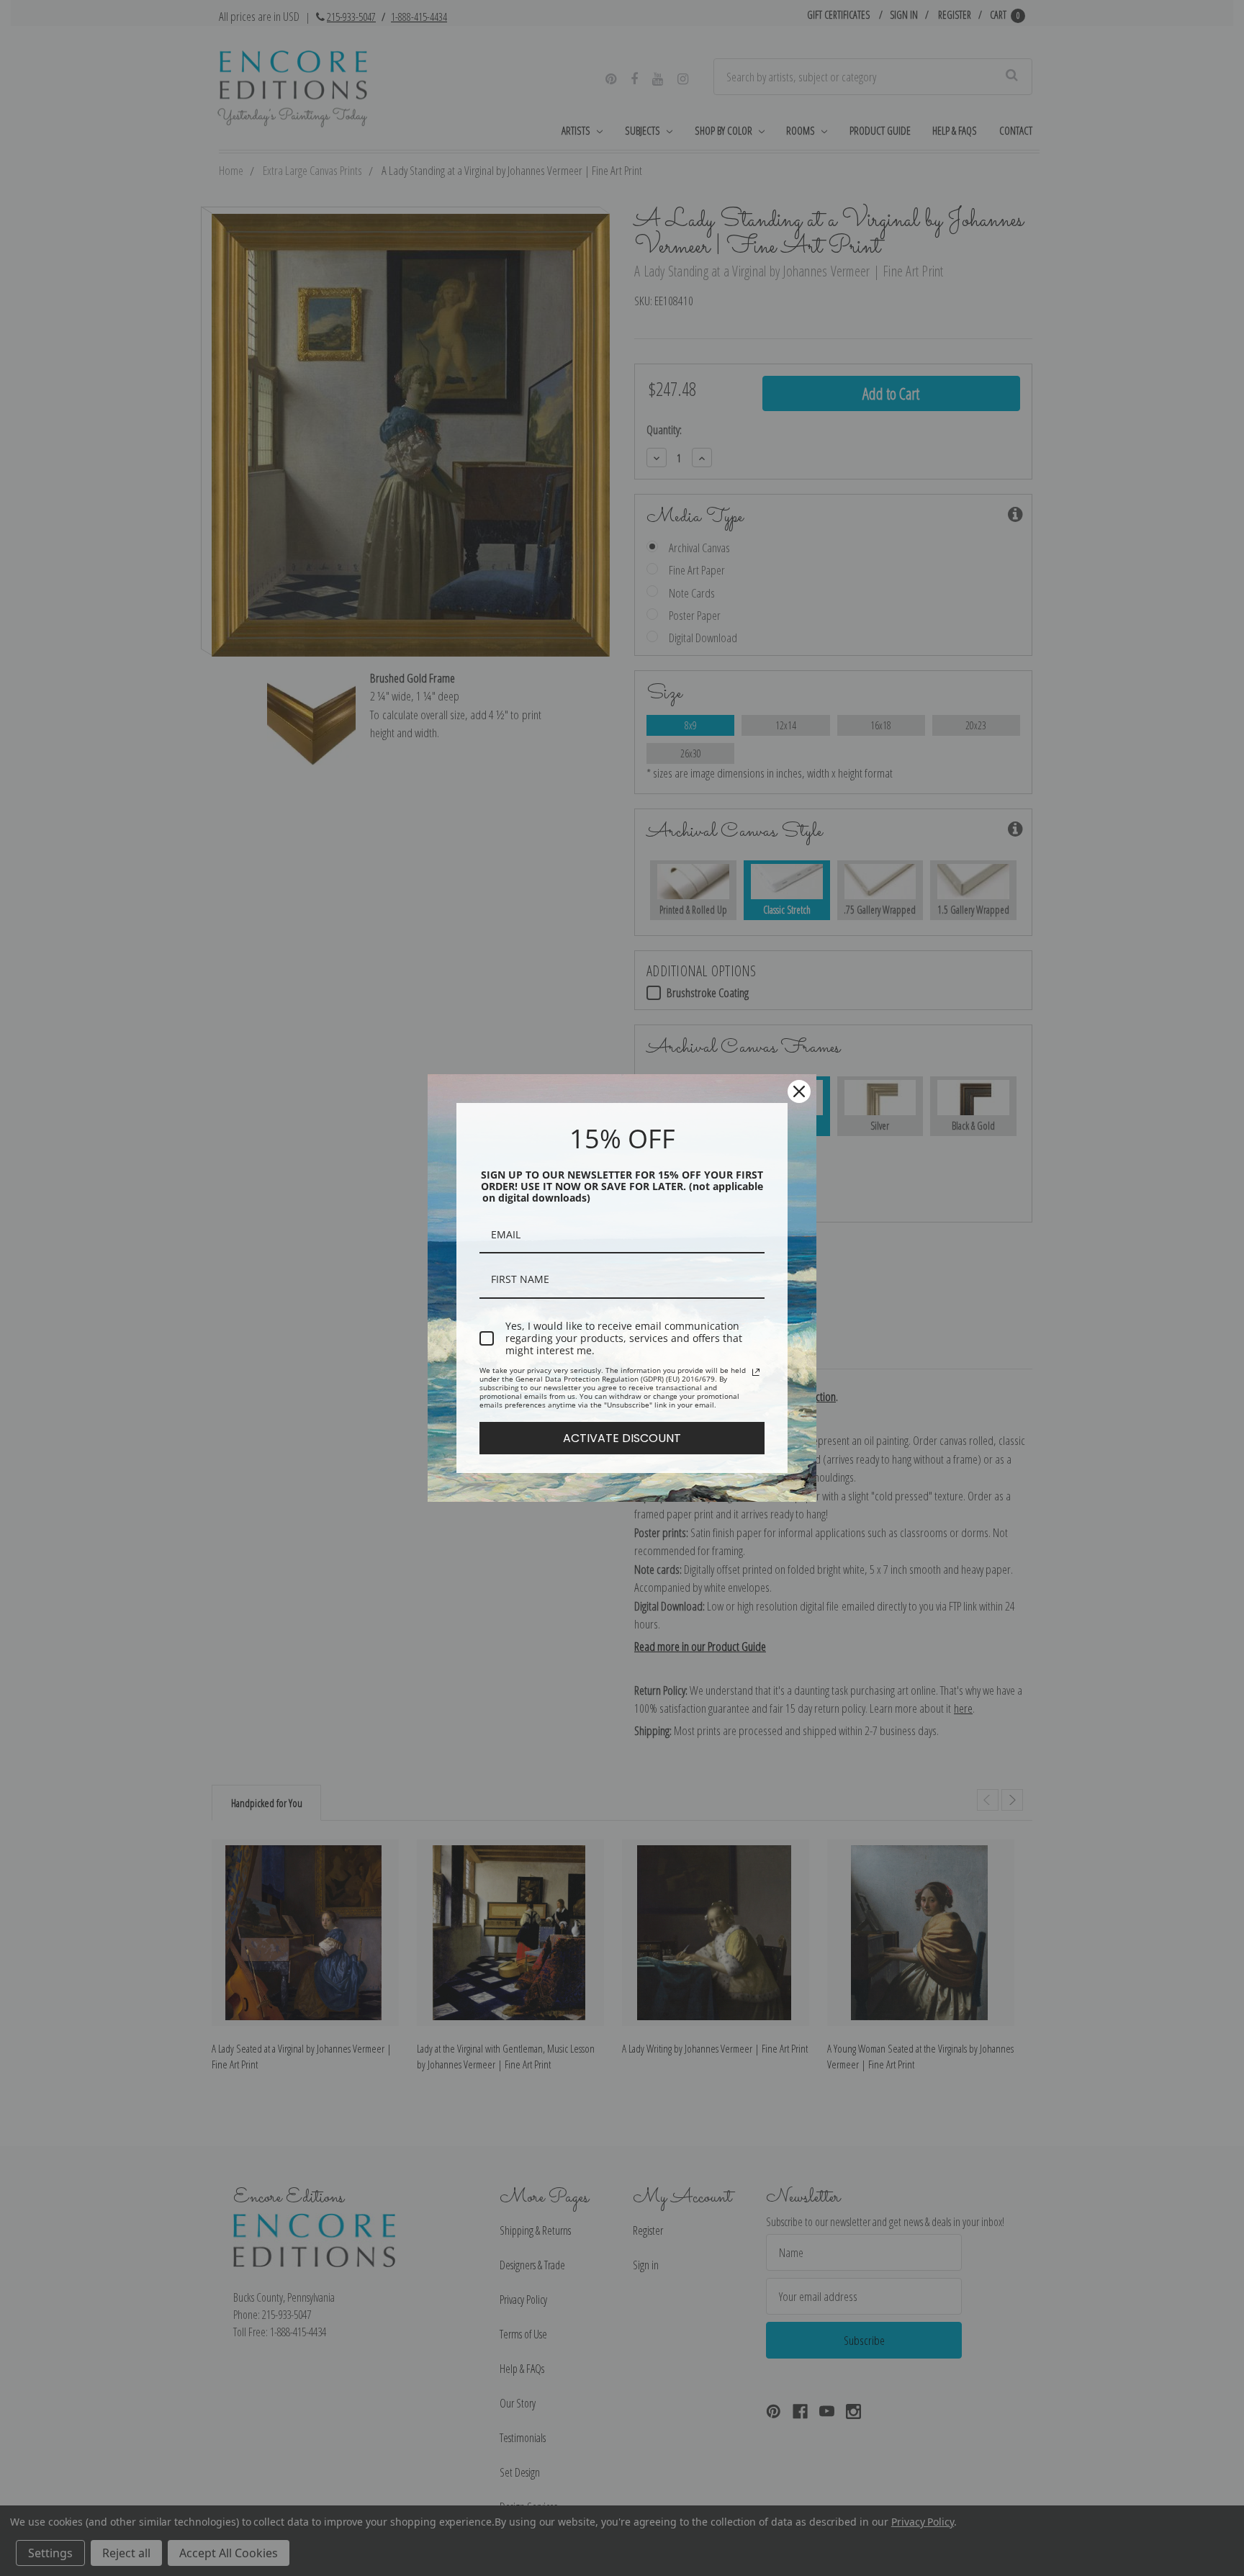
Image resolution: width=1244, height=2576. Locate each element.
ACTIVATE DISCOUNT (622, 1438)
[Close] (799, 1091)
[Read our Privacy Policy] (756, 1372)
